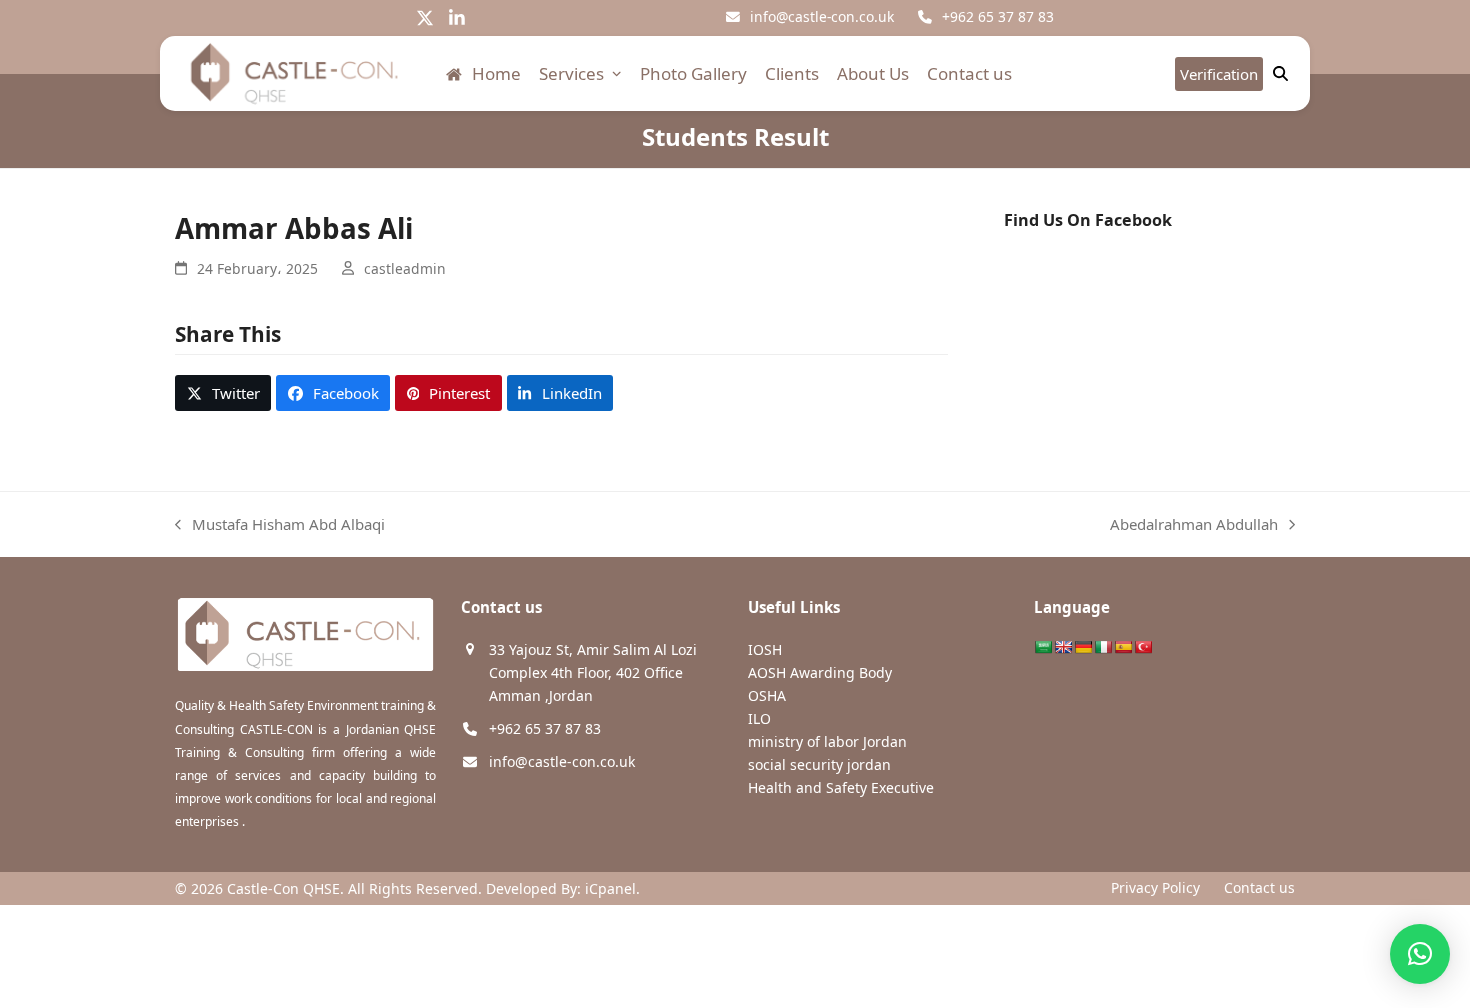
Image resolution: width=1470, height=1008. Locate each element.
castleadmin (405, 268)
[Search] (1280, 73)
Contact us (1259, 887)
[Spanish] (1123, 647)
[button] (223, 393)
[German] (1083, 647)
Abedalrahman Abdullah (1194, 525)
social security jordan (819, 764)
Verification (1219, 74)
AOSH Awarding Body (820, 672)
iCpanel (610, 888)
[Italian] (1103, 647)
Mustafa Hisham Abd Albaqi (280, 525)
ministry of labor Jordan (827, 741)
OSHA (767, 695)
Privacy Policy (1155, 887)
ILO (759, 718)
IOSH (765, 649)
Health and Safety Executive (841, 787)
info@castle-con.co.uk (822, 16)
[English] (1063, 647)
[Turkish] (1143, 647)
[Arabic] (1043, 647)
